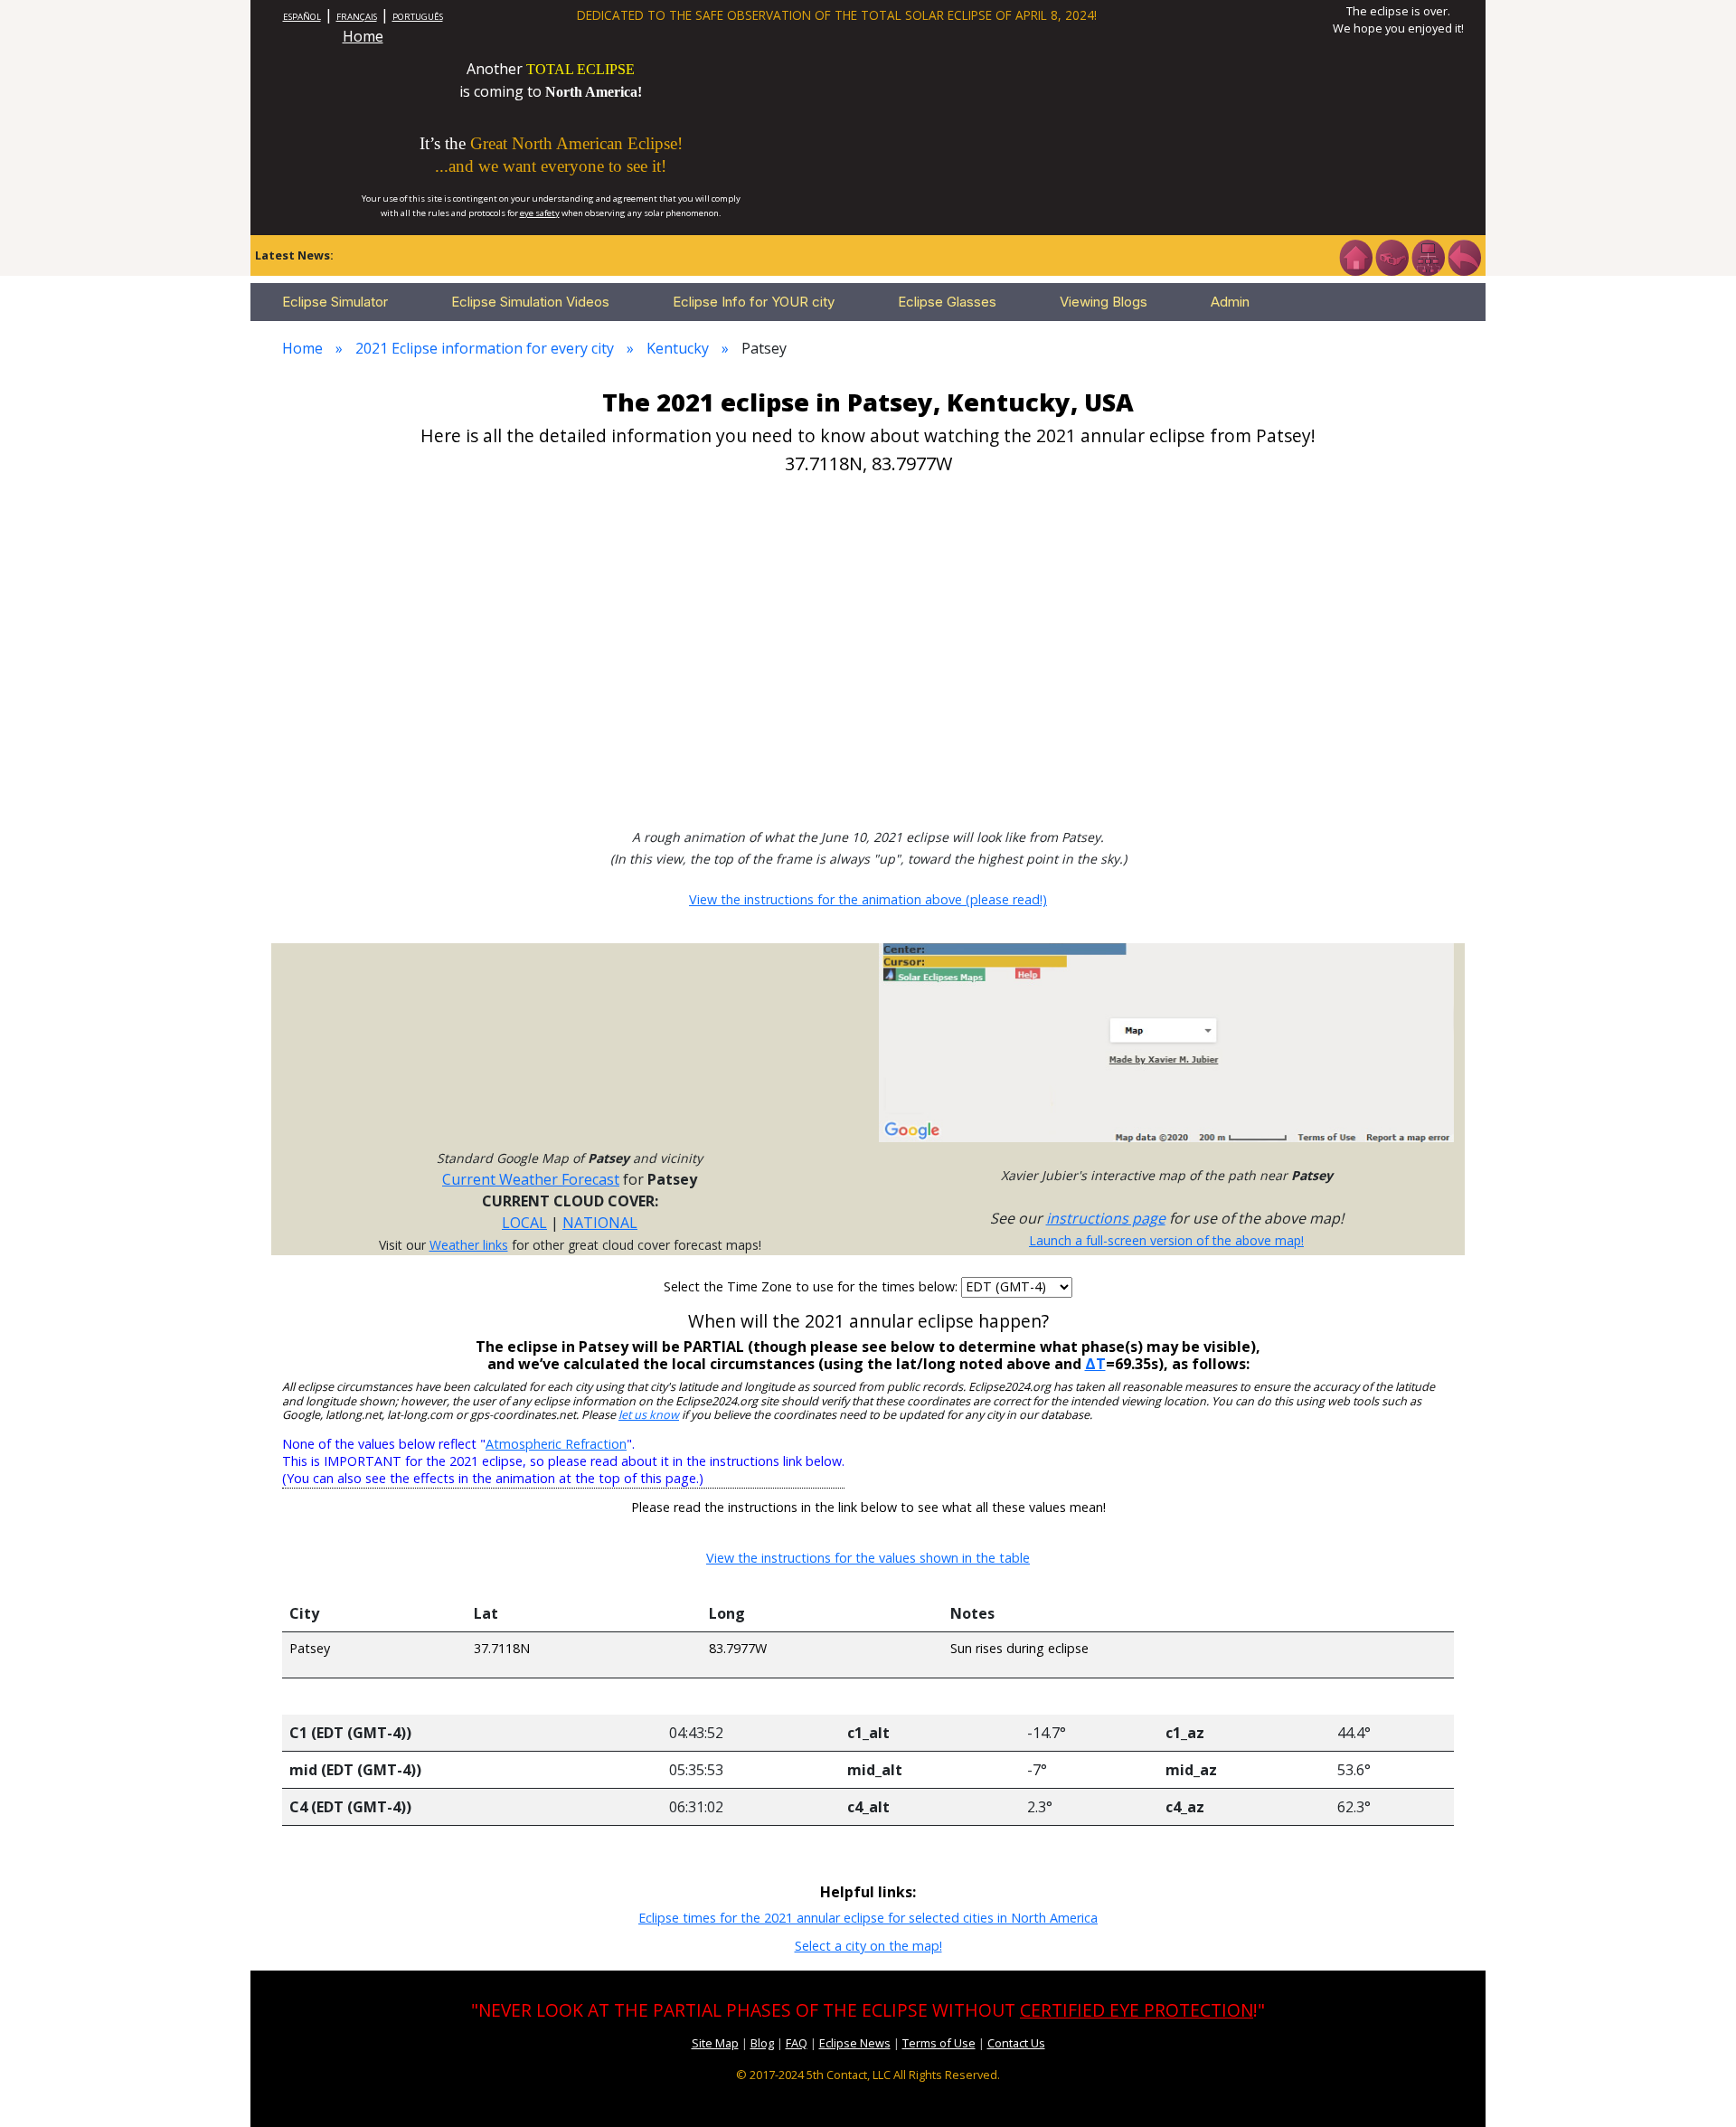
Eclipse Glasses (947, 302)
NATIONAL (600, 1223)
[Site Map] (1428, 256)
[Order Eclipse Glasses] (1392, 256)
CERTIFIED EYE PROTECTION (1137, 2010)
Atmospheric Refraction (556, 1444)
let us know (649, 1415)
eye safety (540, 213)
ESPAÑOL (302, 17)
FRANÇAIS (357, 17)
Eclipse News (855, 2043)
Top (1696, 2086)
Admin (1230, 302)
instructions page (1106, 1218)
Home (363, 36)
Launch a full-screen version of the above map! (1166, 1240)
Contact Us (1016, 2043)
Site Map (715, 2043)
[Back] (1464, 256)
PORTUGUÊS (418, 17)
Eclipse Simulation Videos (530, 302)
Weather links (469, 1245)
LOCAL (524, 1223)
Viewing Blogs (1104, 302)
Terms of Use (939, 2043)
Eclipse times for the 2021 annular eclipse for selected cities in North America (868, 1918)
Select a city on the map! (868, 1946)
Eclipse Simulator (335, 302)
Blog (762, 2043)
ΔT (1095, 1364)
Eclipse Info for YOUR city (754, 302)
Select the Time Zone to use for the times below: (812, 1286)
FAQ (797, 2043)
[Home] (1355, 256)
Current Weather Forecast (531, 1179)
